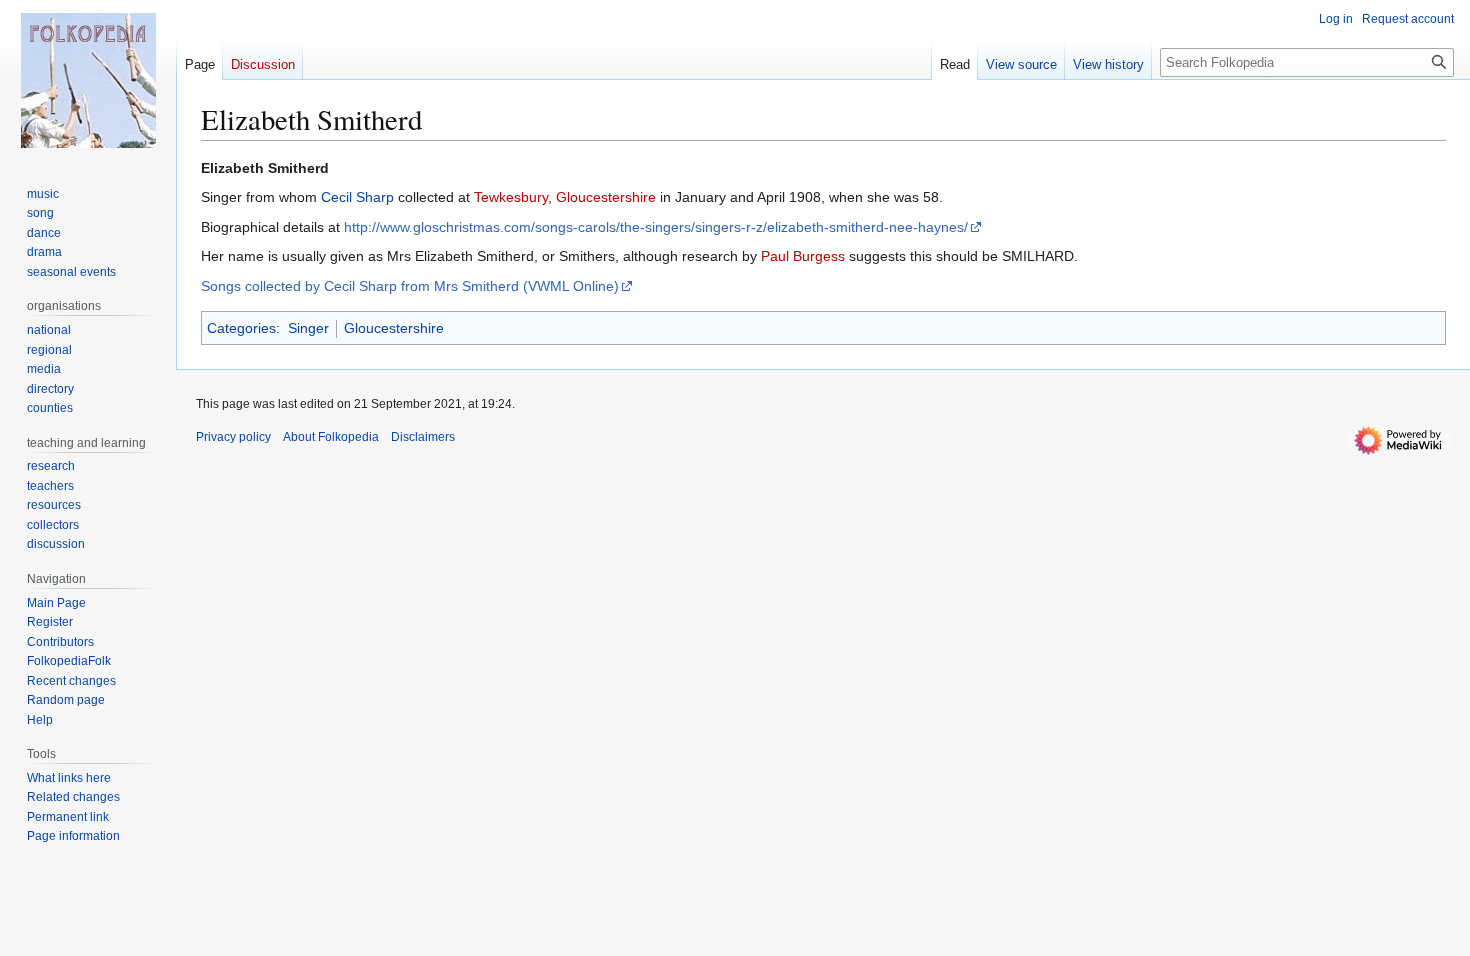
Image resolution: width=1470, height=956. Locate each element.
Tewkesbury (511, 197)
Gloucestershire (606, 197)
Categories (241, 328)
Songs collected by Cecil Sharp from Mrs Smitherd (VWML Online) (410, 286)
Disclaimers (423, 437)
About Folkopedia (331, 437)
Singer (308, 328)
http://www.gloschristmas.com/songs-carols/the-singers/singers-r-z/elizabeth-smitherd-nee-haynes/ (656, 227)
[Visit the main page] (88, 80)
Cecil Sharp (357, 197)
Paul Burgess (803, 256)
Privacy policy (233, 437)
